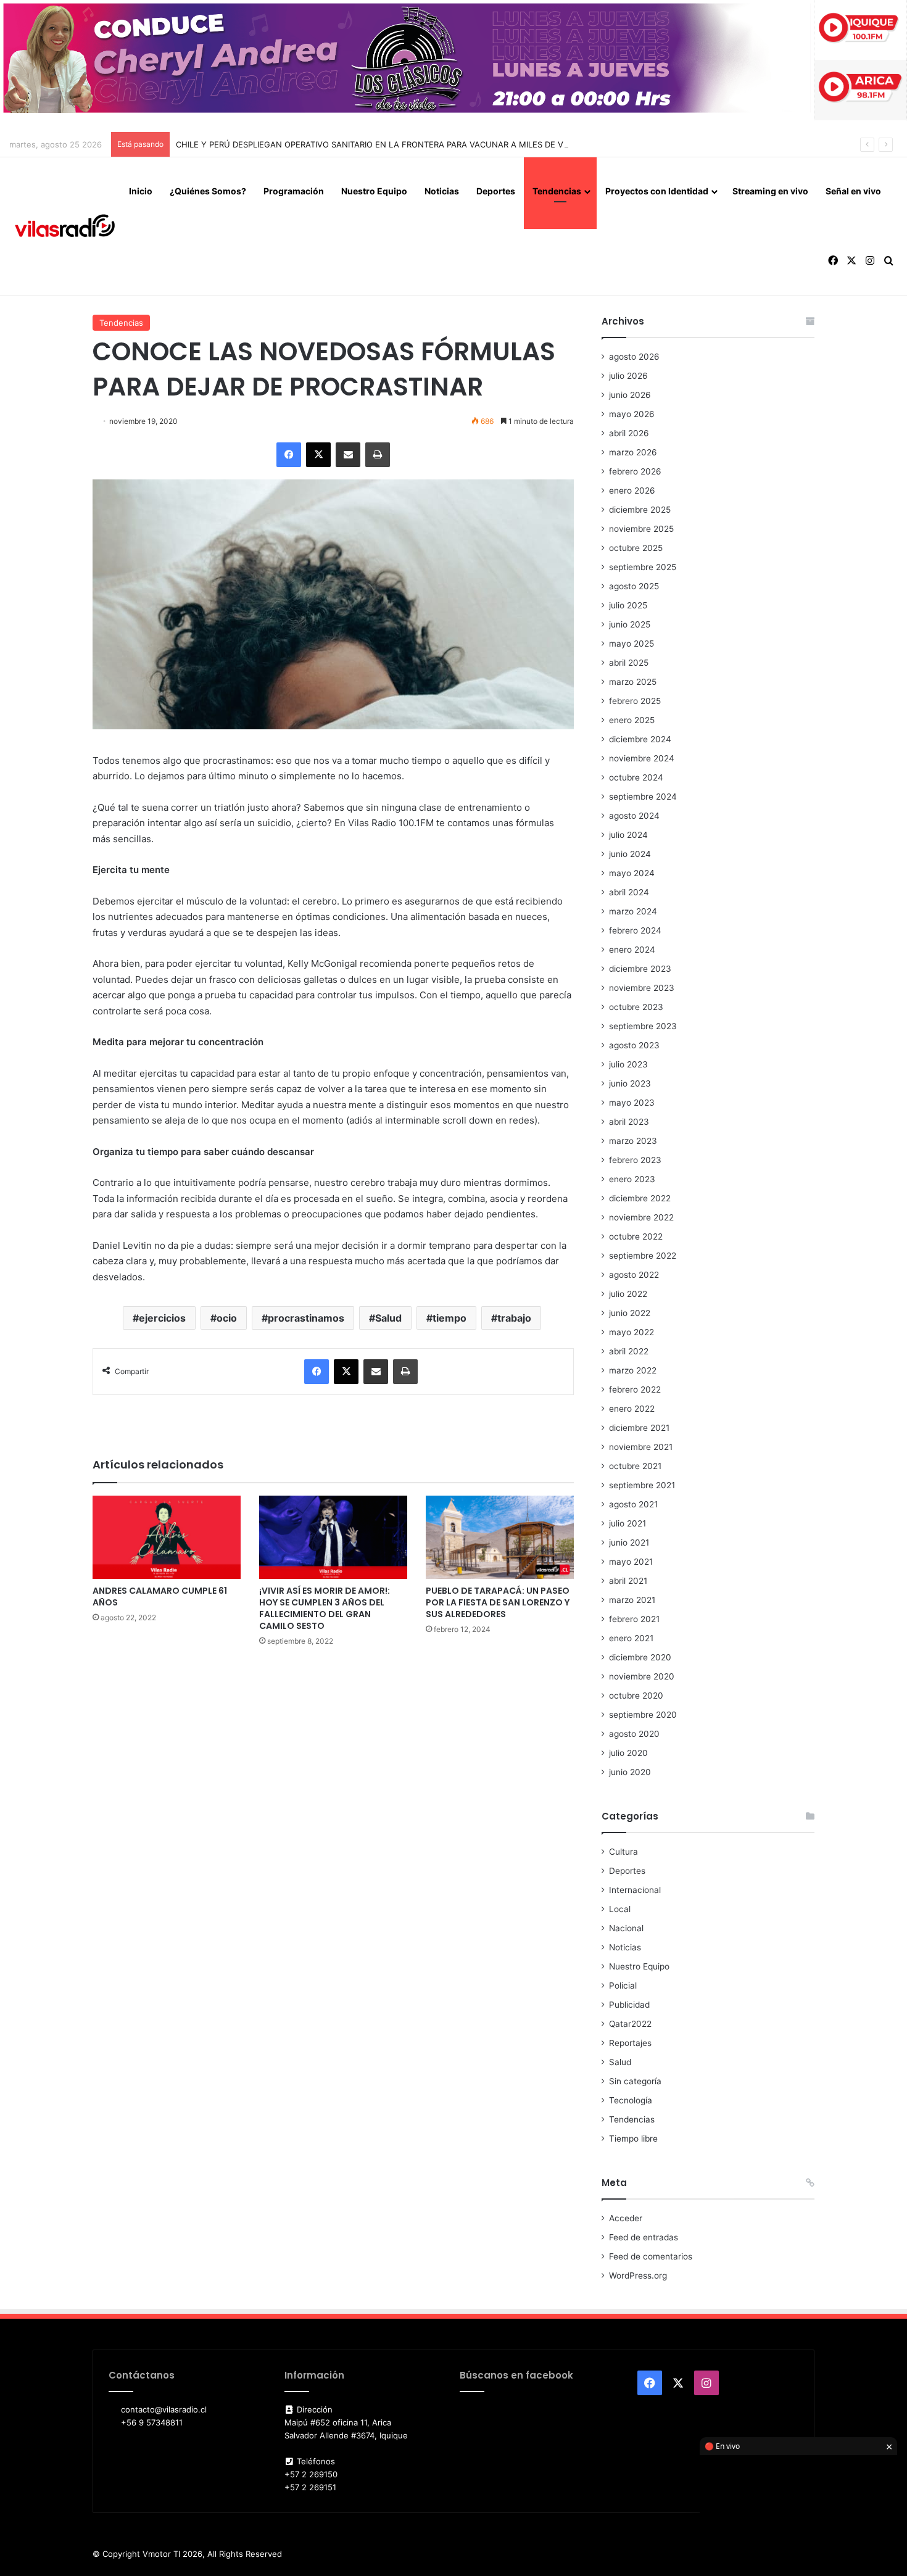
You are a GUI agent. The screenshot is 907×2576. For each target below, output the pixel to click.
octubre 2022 (636, 1236)
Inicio (141, 191)
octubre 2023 (636, 1007)
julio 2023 (628, 1064)
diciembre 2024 (640, 739)
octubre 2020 (636, 1696)
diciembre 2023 (640, 969)
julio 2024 (628, 835)
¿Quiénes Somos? (208, 191)
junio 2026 (630, 395)
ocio (227, 1318)
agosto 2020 (634, 1734)
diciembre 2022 (640, 1198)
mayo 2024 (632, 873)
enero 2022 (632, 1409)
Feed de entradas (644, 2237)
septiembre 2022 (643, 1256)
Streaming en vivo (770, 191)
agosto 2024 (634, 816)
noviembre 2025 (641, 529)
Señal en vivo (853, 191)
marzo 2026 (633, 452)
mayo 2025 (632, 644)
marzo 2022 (633, 1370)
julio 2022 (628, 1294)
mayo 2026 (632, 414)
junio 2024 (630, 854)
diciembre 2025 (640, 510)
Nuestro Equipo (374, 191)
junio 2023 (630, 1083)
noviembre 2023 (642, 988)
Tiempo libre (633, 2139)
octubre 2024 (636, 777)
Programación (294, 191)
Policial (623, 1986)
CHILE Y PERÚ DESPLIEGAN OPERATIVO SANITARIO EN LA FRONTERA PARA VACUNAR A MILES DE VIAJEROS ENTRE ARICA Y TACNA (432, 144)
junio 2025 (630, 624)
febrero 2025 (635, 701)
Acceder (626, 2218)
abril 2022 (629, 1351)
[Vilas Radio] (65, 226)
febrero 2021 (634, 1619)
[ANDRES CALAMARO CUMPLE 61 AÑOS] (167, 1537)
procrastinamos (306, 1318)
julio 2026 (628, 376)
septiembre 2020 (643, 1715)
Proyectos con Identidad (657, 191)
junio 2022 (630, 1313)
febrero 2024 (635, 930)
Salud (388, 1318)
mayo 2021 (631, 1562)
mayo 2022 (632, 1332)
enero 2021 (631, 1638)
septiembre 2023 (643, 1026)
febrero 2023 (635, 1160)
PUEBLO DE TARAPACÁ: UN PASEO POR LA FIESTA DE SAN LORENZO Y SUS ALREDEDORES (498, 1602)
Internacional (635, 1890)
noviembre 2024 (642, 758)
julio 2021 (627, 1523)
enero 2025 (632, 720)
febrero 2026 (635, 471)
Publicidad (629, 2005)
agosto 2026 (634, 357)
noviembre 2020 (642, 1676)
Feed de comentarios (651, 2256)
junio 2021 (629, 1543)
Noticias (442, 191)
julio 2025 (628, 605)
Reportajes (630, 2043)
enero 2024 (632, 950)
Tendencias (557, 191)
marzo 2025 (633, 682)
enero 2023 (632, 1179)
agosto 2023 (634, 1045)
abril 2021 (628, 1581)
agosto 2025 (634, 586)
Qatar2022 (630, 2024)
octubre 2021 (635, 1466)
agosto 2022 (634, 1275)
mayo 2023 (632, 1103)
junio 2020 (630, 1772)
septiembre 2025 (643, 567)
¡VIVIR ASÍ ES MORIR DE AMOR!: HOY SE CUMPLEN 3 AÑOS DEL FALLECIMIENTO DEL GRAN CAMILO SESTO (325, 1608)
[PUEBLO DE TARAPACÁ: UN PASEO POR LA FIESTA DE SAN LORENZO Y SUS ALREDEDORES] (500, 1537)
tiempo (449, 1318)
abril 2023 (629, 1122)
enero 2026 (632, 491)
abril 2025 (629, 663)
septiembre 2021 (642, 1485)
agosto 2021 (633, 1504)
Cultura (623, 1852)
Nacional (626, 1928)
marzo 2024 (633, 911)
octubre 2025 (636, 548)
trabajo (514, 1318)
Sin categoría (635, 2081)
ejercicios (162, 1318)
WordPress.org (638, 2276)
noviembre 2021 (641, 1447)
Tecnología (631, 2100)
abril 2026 (629, 433)
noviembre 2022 (641, 1217)
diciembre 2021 (639, 1428)
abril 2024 (629, 892)
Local (620, 1909)
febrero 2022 (635, 1389)
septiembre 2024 (643, 797)
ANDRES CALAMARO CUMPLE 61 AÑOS (160, 1597)
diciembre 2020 (640, 1657)
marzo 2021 (632, 1600)
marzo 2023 (633, 1141)
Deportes (496, 191)
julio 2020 (628, 1753)
